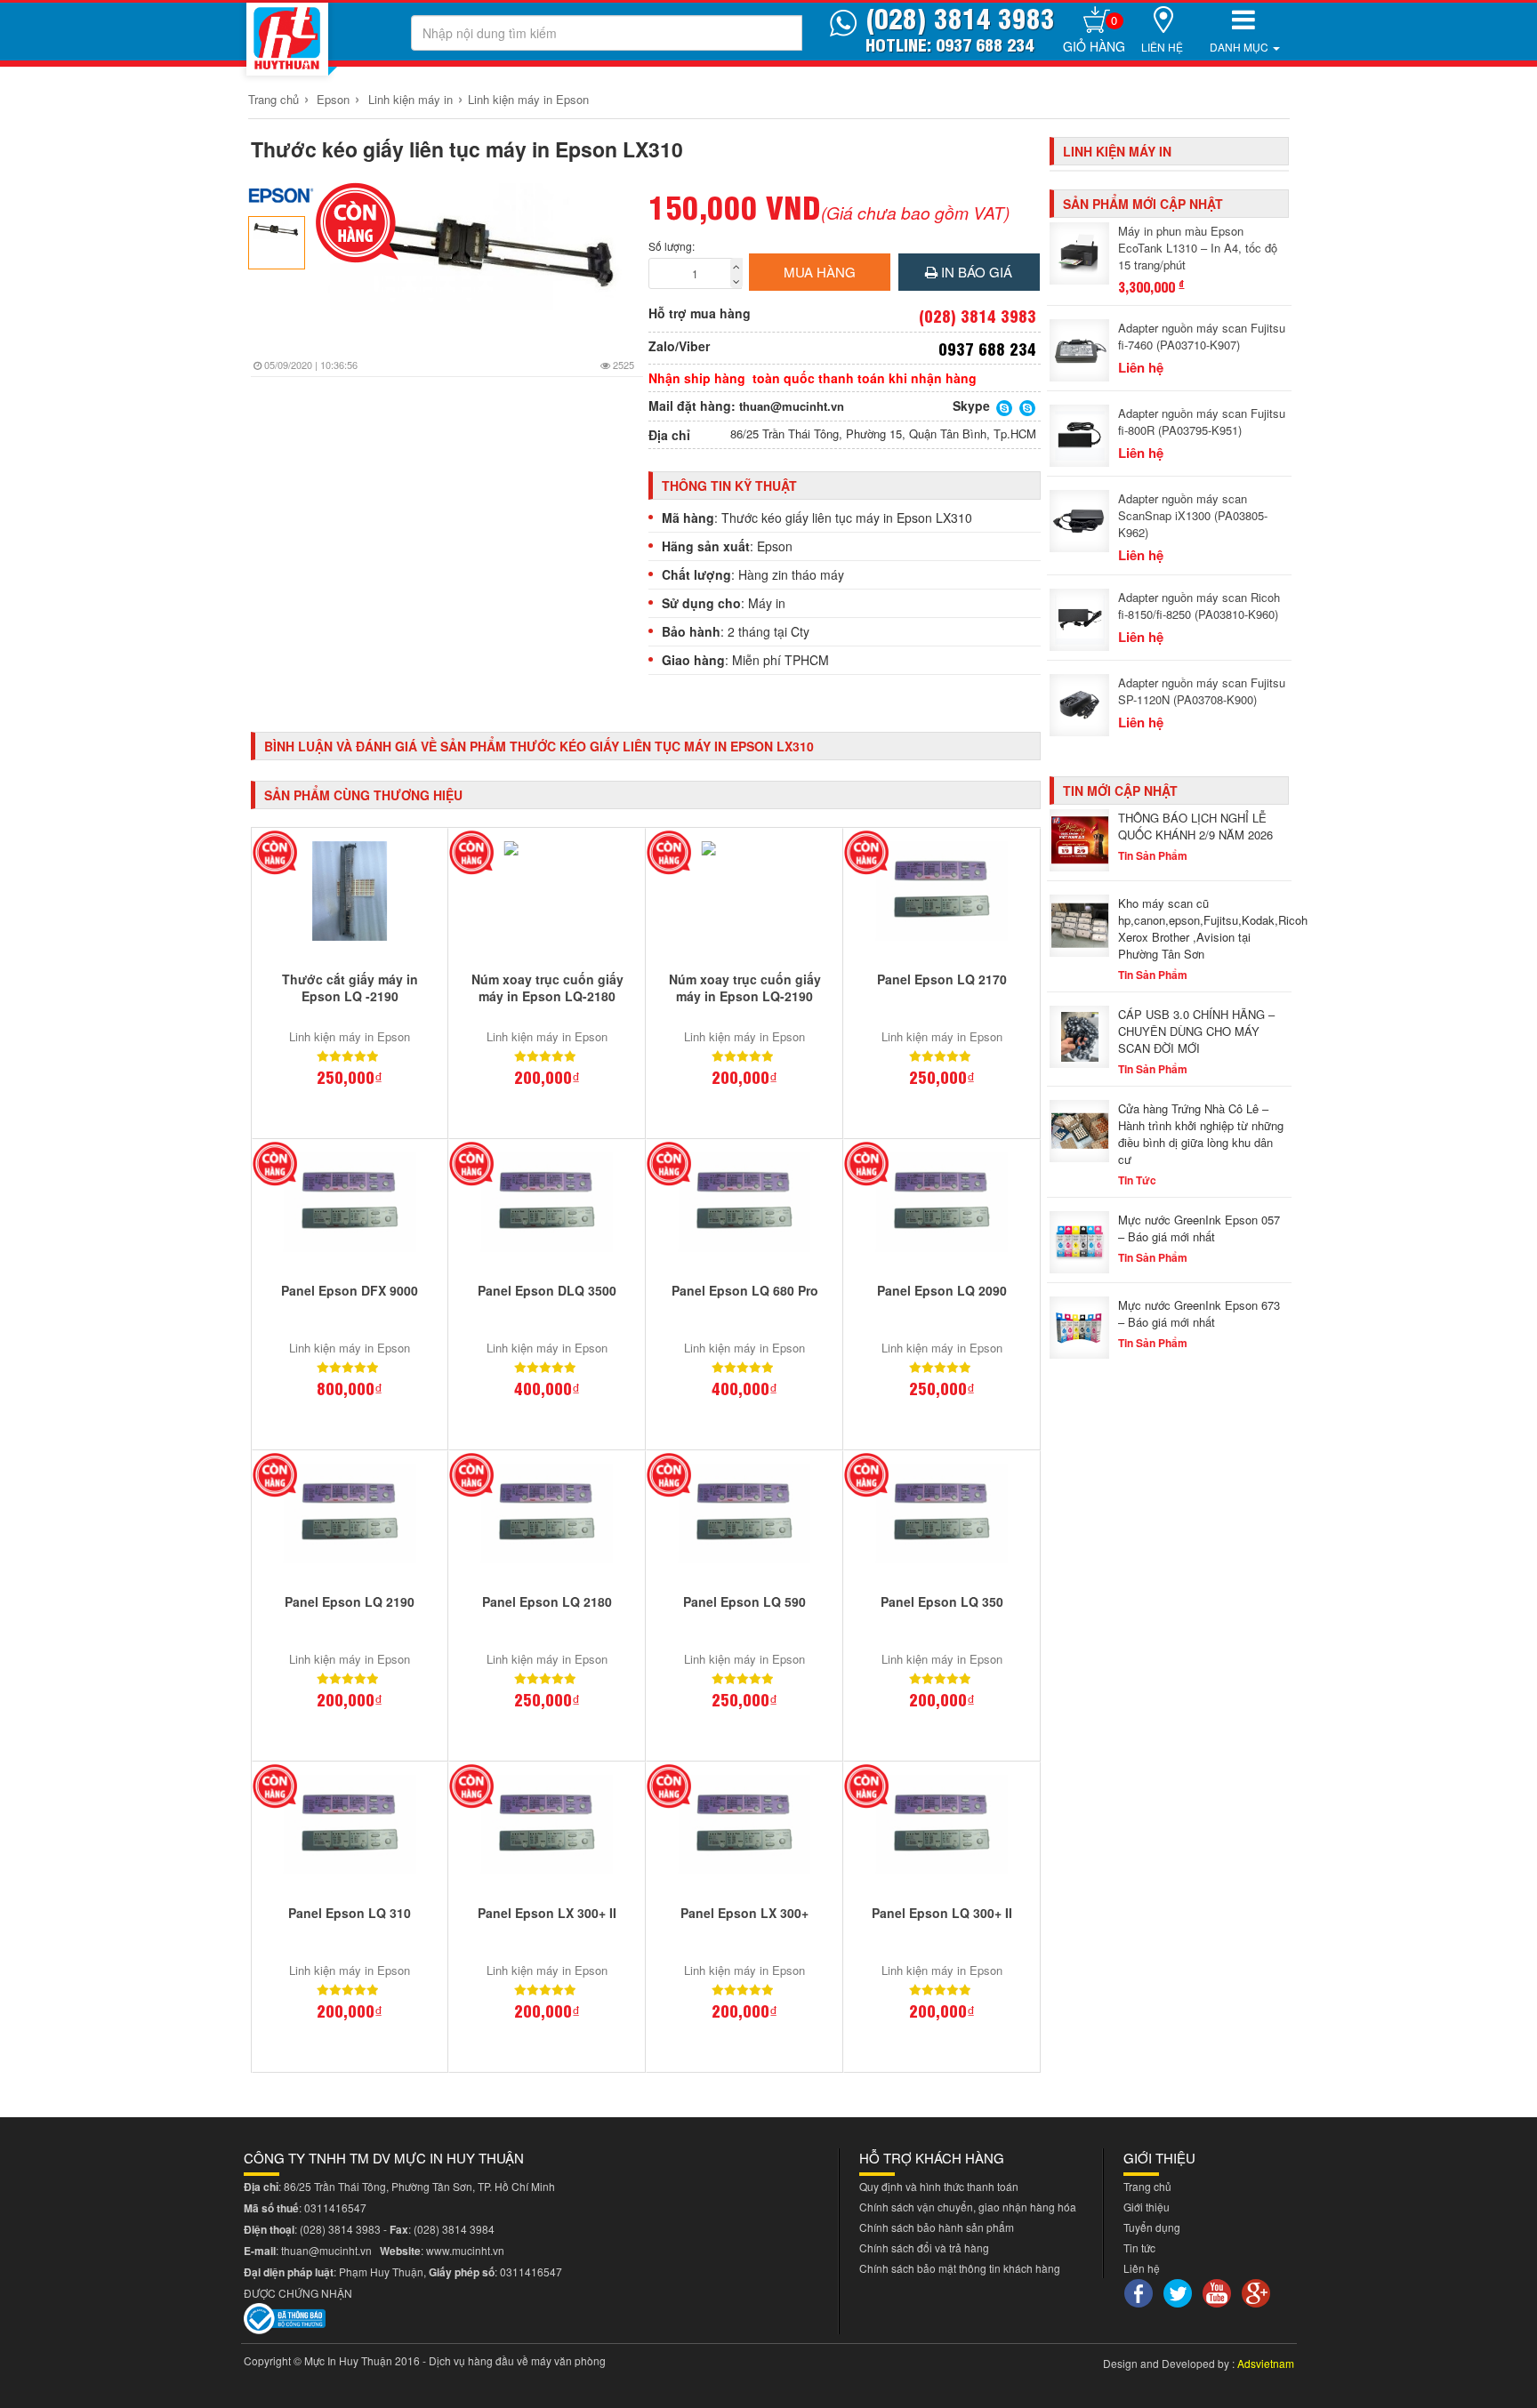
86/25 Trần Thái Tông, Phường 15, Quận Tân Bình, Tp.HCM (883, 434)
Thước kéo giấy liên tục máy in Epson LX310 (467, 149)
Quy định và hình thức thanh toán (939, 2186)
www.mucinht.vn (465, 2250)
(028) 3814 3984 (454, 2229)
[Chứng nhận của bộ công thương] (285, 2316)
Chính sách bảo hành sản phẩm (937, 2227)
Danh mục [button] (1240, 47)
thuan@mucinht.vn (792, 406)
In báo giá (975, 272)
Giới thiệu (1147, 2207)
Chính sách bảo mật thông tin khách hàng (960, 2268)
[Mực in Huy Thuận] (287, 39)
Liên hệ (1162, 47)
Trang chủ (274, 99)
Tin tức (1139, 2247)
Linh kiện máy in (410, 99)
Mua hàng (820, 272)
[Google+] (1258, 2291)
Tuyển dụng (1152, 2227)
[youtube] (1219, 2291)
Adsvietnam (1266, 2363)
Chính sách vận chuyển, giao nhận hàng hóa (968, 2207)
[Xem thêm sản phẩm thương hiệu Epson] (282, 195)
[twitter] (1180, 2291)
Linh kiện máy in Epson (528, 99)
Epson (333, 99)
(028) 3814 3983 (340, 2229)
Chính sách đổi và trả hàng (924, 2247)
